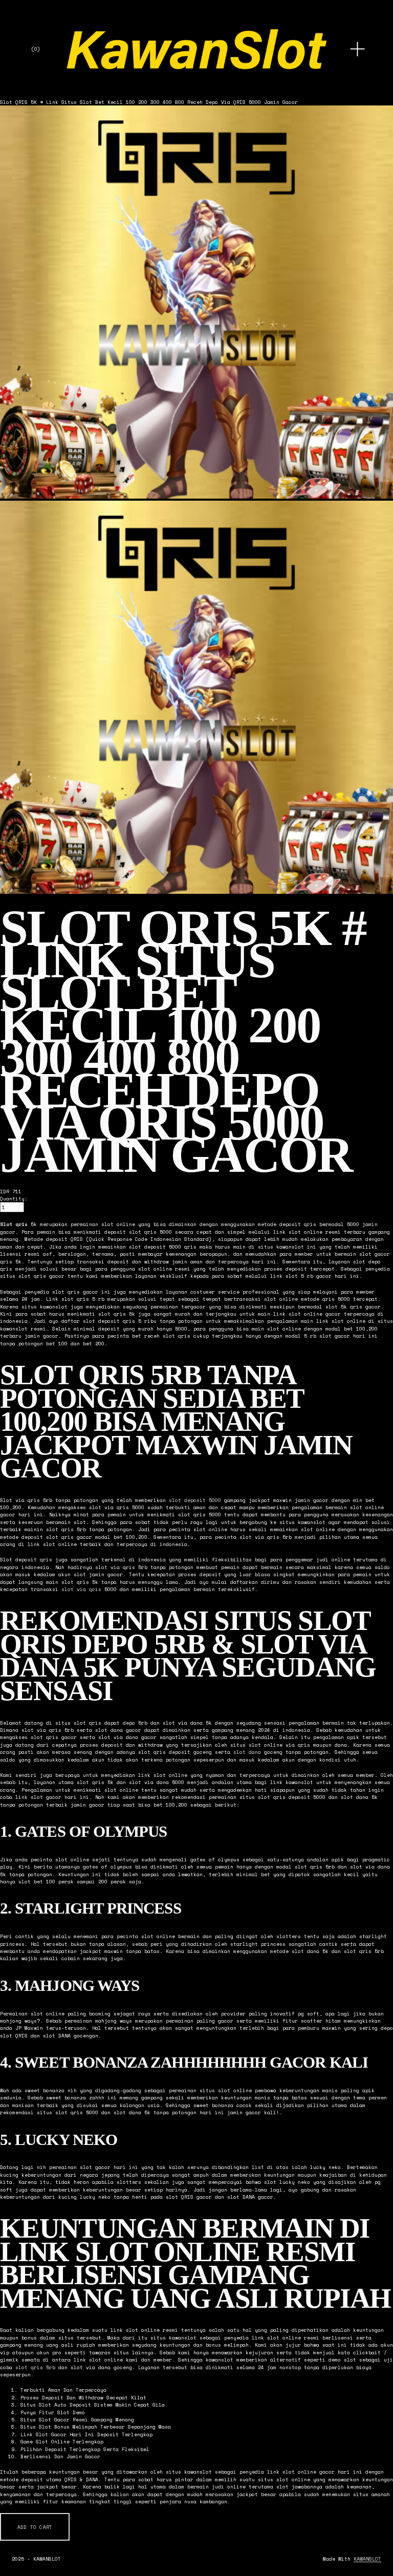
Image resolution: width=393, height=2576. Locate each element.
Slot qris (14, 1224)
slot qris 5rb (35, 2367)
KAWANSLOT (367, 2559)
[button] (35, 2527)
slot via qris (81, 1589)
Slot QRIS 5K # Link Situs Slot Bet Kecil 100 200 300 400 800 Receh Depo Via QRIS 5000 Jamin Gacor (149, 102)
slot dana (247, 1752)
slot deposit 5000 (195, 1500)
